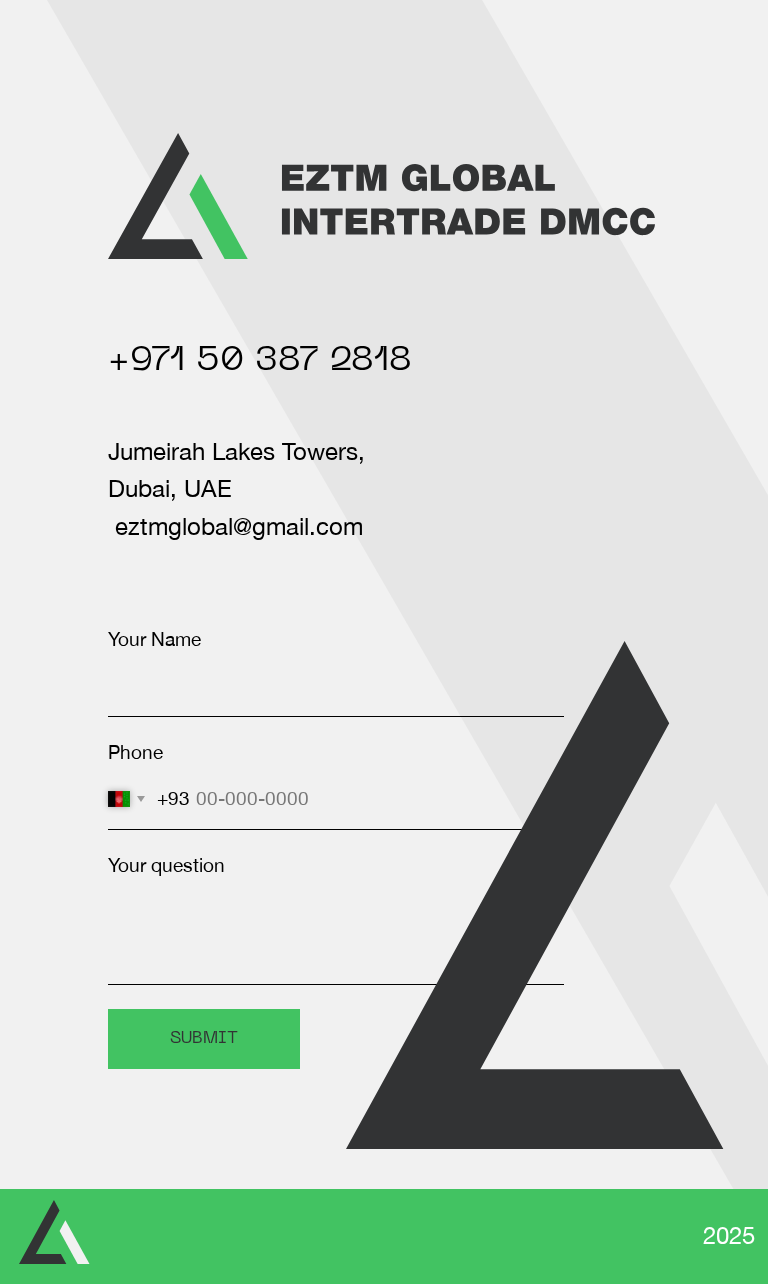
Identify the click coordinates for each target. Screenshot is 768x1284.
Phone (135, 752)
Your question (166, 865)
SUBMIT (204, 1039)
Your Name (154, 639)
